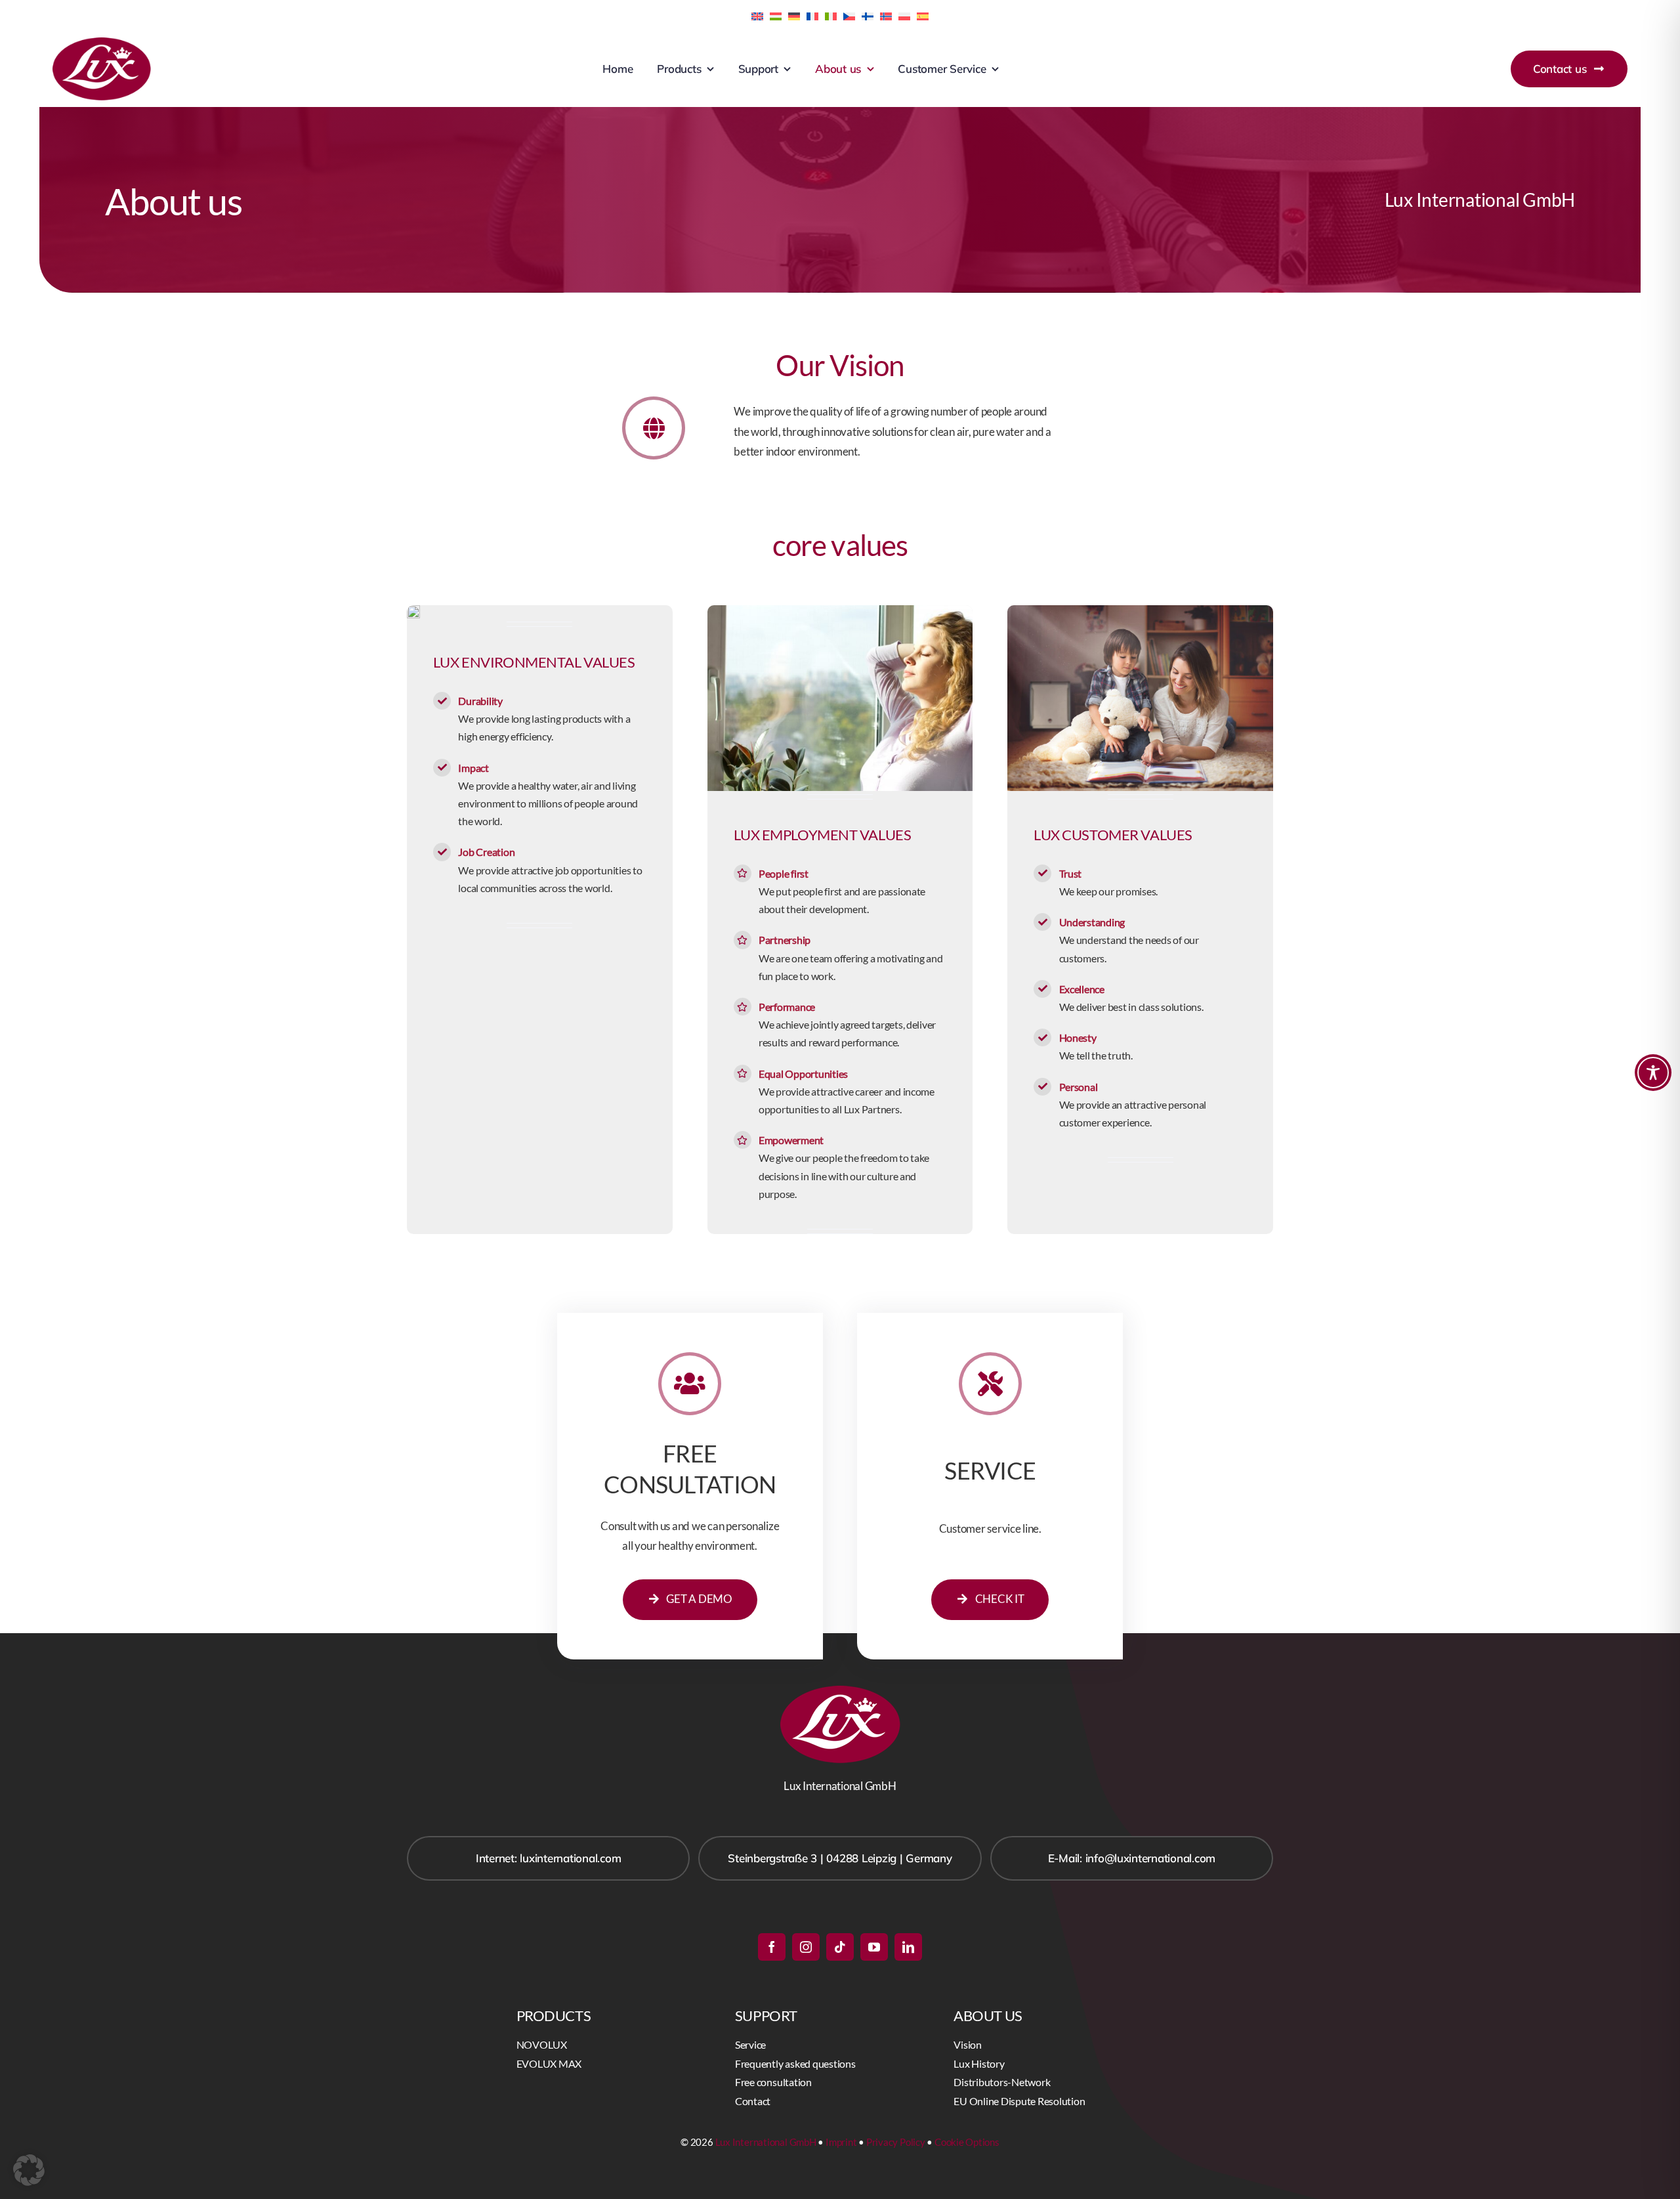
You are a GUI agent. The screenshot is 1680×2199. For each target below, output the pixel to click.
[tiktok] (840, 1947)
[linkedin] (908, 1947)
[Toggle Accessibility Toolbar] (1653, 1073)
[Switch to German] (794, 15)
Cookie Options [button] (967, 2142)
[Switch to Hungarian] (776, 15)
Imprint (841, 2142)
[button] (29, 2170)
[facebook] (772, 1947)
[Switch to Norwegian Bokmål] (886, 15)
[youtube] (874, 1947)
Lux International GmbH (766, 2142)
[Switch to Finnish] (868, 15)
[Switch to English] (757, 15)
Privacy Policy (896, 2142)
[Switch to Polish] (904, 15)
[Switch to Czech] (849, 15)
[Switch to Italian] (831, 15)
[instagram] (806, 1947)
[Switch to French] (812, 15)
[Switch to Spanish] (923, 15)
